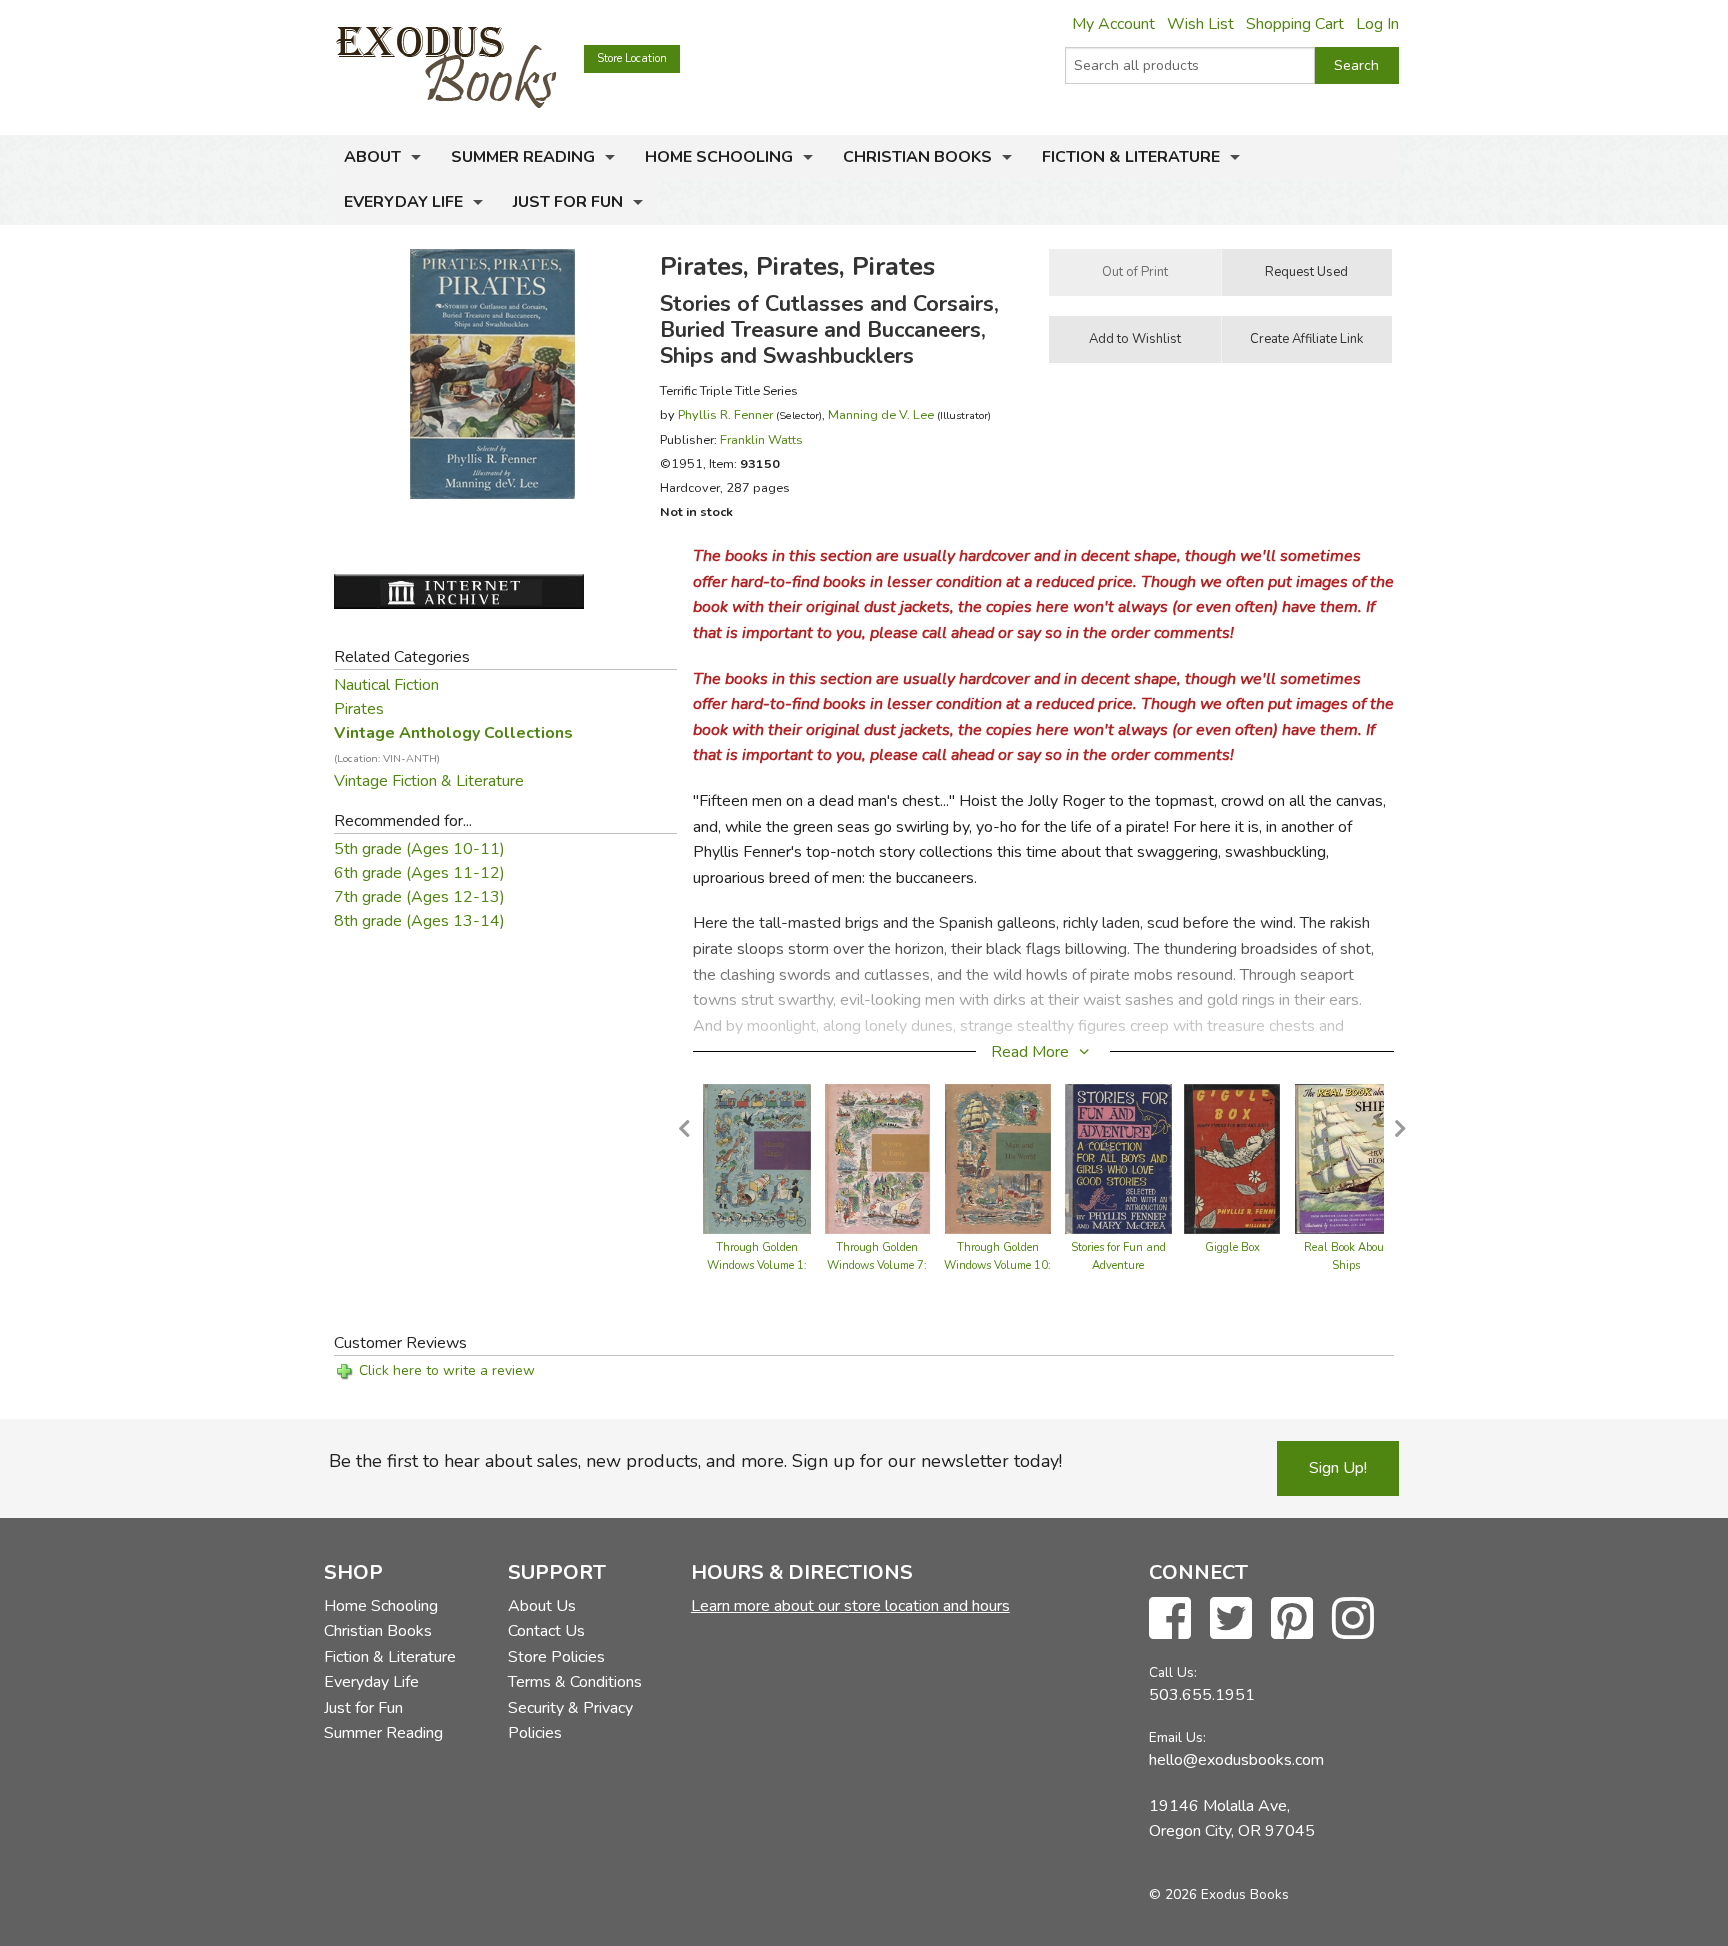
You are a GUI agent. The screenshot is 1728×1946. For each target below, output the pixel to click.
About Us (542, 1606)
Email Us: (1177, 1737)
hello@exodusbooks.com (1236, 1760)
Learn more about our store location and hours (850, 1606)
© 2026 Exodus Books (1219, 1894)
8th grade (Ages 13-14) (419, 921)
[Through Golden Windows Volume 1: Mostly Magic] (756, 1158)
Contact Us (546, 1631)
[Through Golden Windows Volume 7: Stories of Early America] (878, 1158)
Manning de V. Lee (881, 414)
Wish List (1200, 24)
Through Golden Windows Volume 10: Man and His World (997, 1265)
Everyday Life (403, 202)
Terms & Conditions (575, 1682)
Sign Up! (1338, 1468)
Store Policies (556, 1657)
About (372, 157)
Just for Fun (568, 202)
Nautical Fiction (386, 685)
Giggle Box (1232, 1247)
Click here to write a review (447, 1370)
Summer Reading (523, 157)
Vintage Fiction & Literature (429, 781)
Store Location (632, 58)
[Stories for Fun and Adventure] (1118, 1158)
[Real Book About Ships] (1345, 1158)
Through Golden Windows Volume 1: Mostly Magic (757, 1265)
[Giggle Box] (1231, 1158)
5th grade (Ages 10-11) (419, 849)
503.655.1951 (1202, 1695)
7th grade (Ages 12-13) (419, 897)
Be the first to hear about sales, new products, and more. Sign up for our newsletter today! (695, 1461)
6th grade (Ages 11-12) (419, 873)
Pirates (359, 709)
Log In (1377, 24)
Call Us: (1173, 1672)
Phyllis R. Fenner (725, 414)
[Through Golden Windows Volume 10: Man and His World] (998, 1158)
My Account (1113, 24)
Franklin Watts (761, 439)
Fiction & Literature (1131, 157)
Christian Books (917, 157)
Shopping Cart (1295, 24)
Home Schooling (719, 157)
